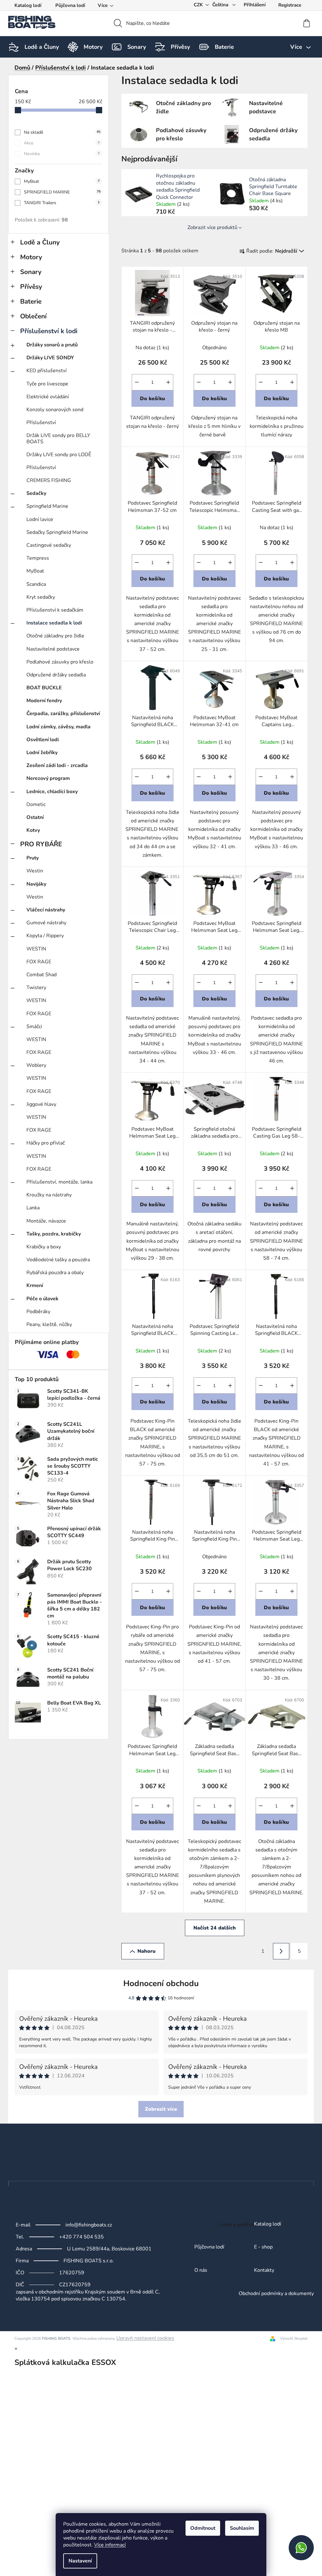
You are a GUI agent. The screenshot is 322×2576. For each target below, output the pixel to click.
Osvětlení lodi (43, 740)
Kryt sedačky (41, 597)
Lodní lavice (40, 519)
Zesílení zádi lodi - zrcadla (57, 765)
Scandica (36, 584)
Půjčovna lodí (70, 5)
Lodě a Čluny (40, 242)
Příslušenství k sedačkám (55, 610)
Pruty (33, 858)
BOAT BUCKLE (44, 688)
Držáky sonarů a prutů (52, 345)
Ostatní (35, 817)
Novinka (62, 154)
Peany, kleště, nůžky (49, 1324)
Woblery (36, 1065)
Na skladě (62, 132)
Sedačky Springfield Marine (57, 532)
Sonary (31, 272)
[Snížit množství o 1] (137, 382)
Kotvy (33, 830)
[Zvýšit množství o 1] (168, 382)
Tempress (38, 558)
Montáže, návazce (46, 1221)
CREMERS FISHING (49, 480)
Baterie (31, 301)
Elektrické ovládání (48, 397)
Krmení (35, 1285)
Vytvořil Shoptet (294, 2338)
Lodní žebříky (42, 753)
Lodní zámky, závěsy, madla (58, 727)
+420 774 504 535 (81, 2237)
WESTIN (36, 949)
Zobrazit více (161, 2109)
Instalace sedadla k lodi (54, 623)
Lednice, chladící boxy (52, 792)
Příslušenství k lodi (49, 331)
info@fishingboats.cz (89, 2225)
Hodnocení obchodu (161, 1983)
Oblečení (33, 316)
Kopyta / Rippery (45, 936)
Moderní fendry (44, 701)
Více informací (110, 2545)
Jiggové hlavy (41, 1104)
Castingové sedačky (49, 545)
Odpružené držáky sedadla (56, 675)
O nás (201, 2271)
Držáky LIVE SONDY (50, 358)
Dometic (36, 804)
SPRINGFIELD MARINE (62, 192)
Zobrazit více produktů (212, 227)
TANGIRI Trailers (62, 203)
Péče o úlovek (42, 1299)
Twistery (36, 988)
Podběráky (38, 1312)
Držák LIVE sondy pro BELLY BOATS (58, 438)
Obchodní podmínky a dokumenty (276, 2294)
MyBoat (62, 181)
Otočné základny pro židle (55, 636)
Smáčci (34, 1027)
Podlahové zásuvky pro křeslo (60, 662)
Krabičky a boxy (44, 1247)
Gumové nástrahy (46, 923)
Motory (31, 257)
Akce (62, 143)
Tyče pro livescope (47, 384)
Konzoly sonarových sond (55, 410)
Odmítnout (203, 2528)
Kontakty (264, 2271)
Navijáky (36, 884)
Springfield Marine (47, 506)
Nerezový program (48, 778)
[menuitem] (42, 47)
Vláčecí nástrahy (46, 910)
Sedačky (36, 493)
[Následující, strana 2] (281, 1951)
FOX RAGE (39, 962)
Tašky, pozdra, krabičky (54, 1234)
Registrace (290, 5)
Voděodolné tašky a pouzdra (58, 1260)
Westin (35, 871)
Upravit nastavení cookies (145, 2338)
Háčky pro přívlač (46, 1143)
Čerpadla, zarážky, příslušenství (63, 714)
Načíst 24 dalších (215, 1928)
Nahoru (147, 1951)
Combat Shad (42, 975)
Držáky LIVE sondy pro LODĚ (59, 455)
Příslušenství (41, 423)
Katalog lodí (28, 5)
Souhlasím (242, 2528)
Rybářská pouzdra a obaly (55, 1273)
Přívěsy (31, 287)
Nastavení (80, 2561)
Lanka (33, 1208)
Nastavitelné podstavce (53, 649)
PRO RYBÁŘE (41, 844)
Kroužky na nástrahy (49, 1195)
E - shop (263, 2247)
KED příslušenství (47, 371)
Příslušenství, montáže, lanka (59, 1182)
